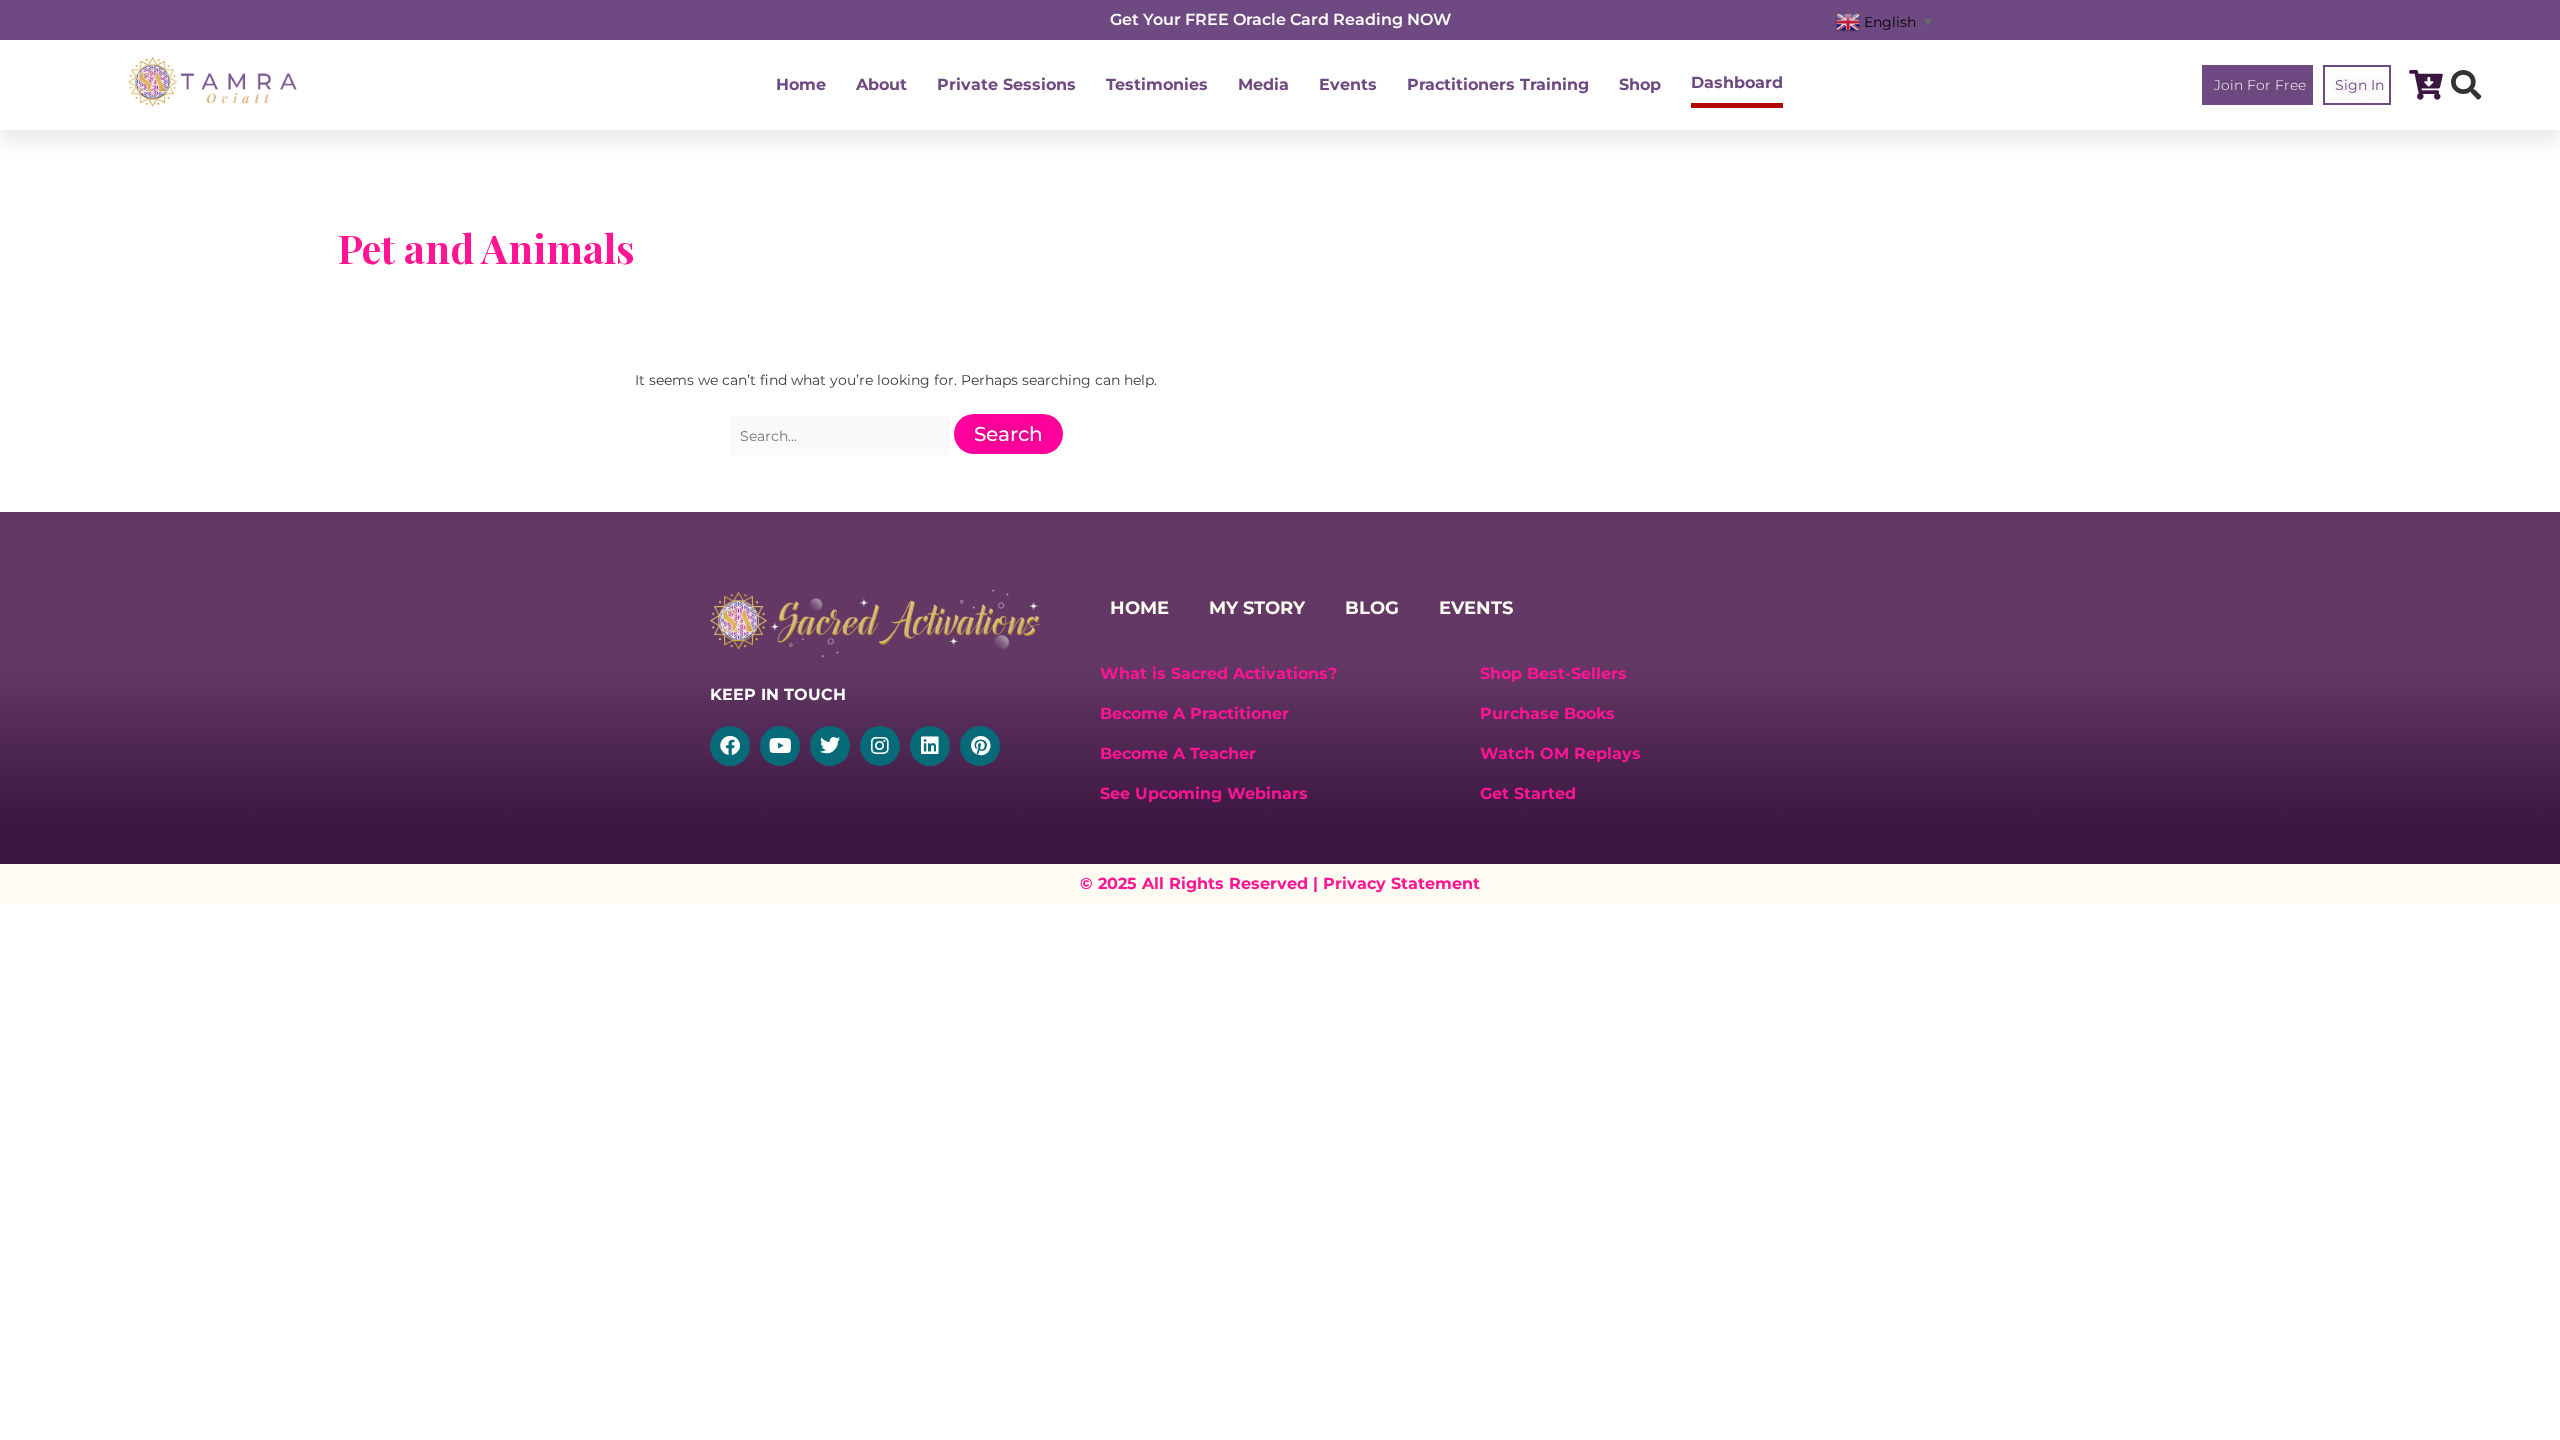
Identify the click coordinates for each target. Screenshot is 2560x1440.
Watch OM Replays (1560, 753)
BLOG (1372, 608)
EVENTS (1476, 608)
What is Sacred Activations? (1218, 673)
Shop (1640, 84)
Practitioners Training (1498, 84)
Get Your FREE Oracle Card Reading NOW (1280, 19)
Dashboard (1737, 82)
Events (1348, 84)
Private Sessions (1006, 84)
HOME (1139, 608)
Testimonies (1157, 84)
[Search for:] (841, 436)
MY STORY (1257, 608)
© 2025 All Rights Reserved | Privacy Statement (1280, 883)
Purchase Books (1547, 713)
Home (801, 84)
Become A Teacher (1178, 753)
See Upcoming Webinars (1204, 793)
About (881, 84)
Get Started (1528, 793)
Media (1263, 84)
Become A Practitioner (1194, 713)
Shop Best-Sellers (1553, 673)
